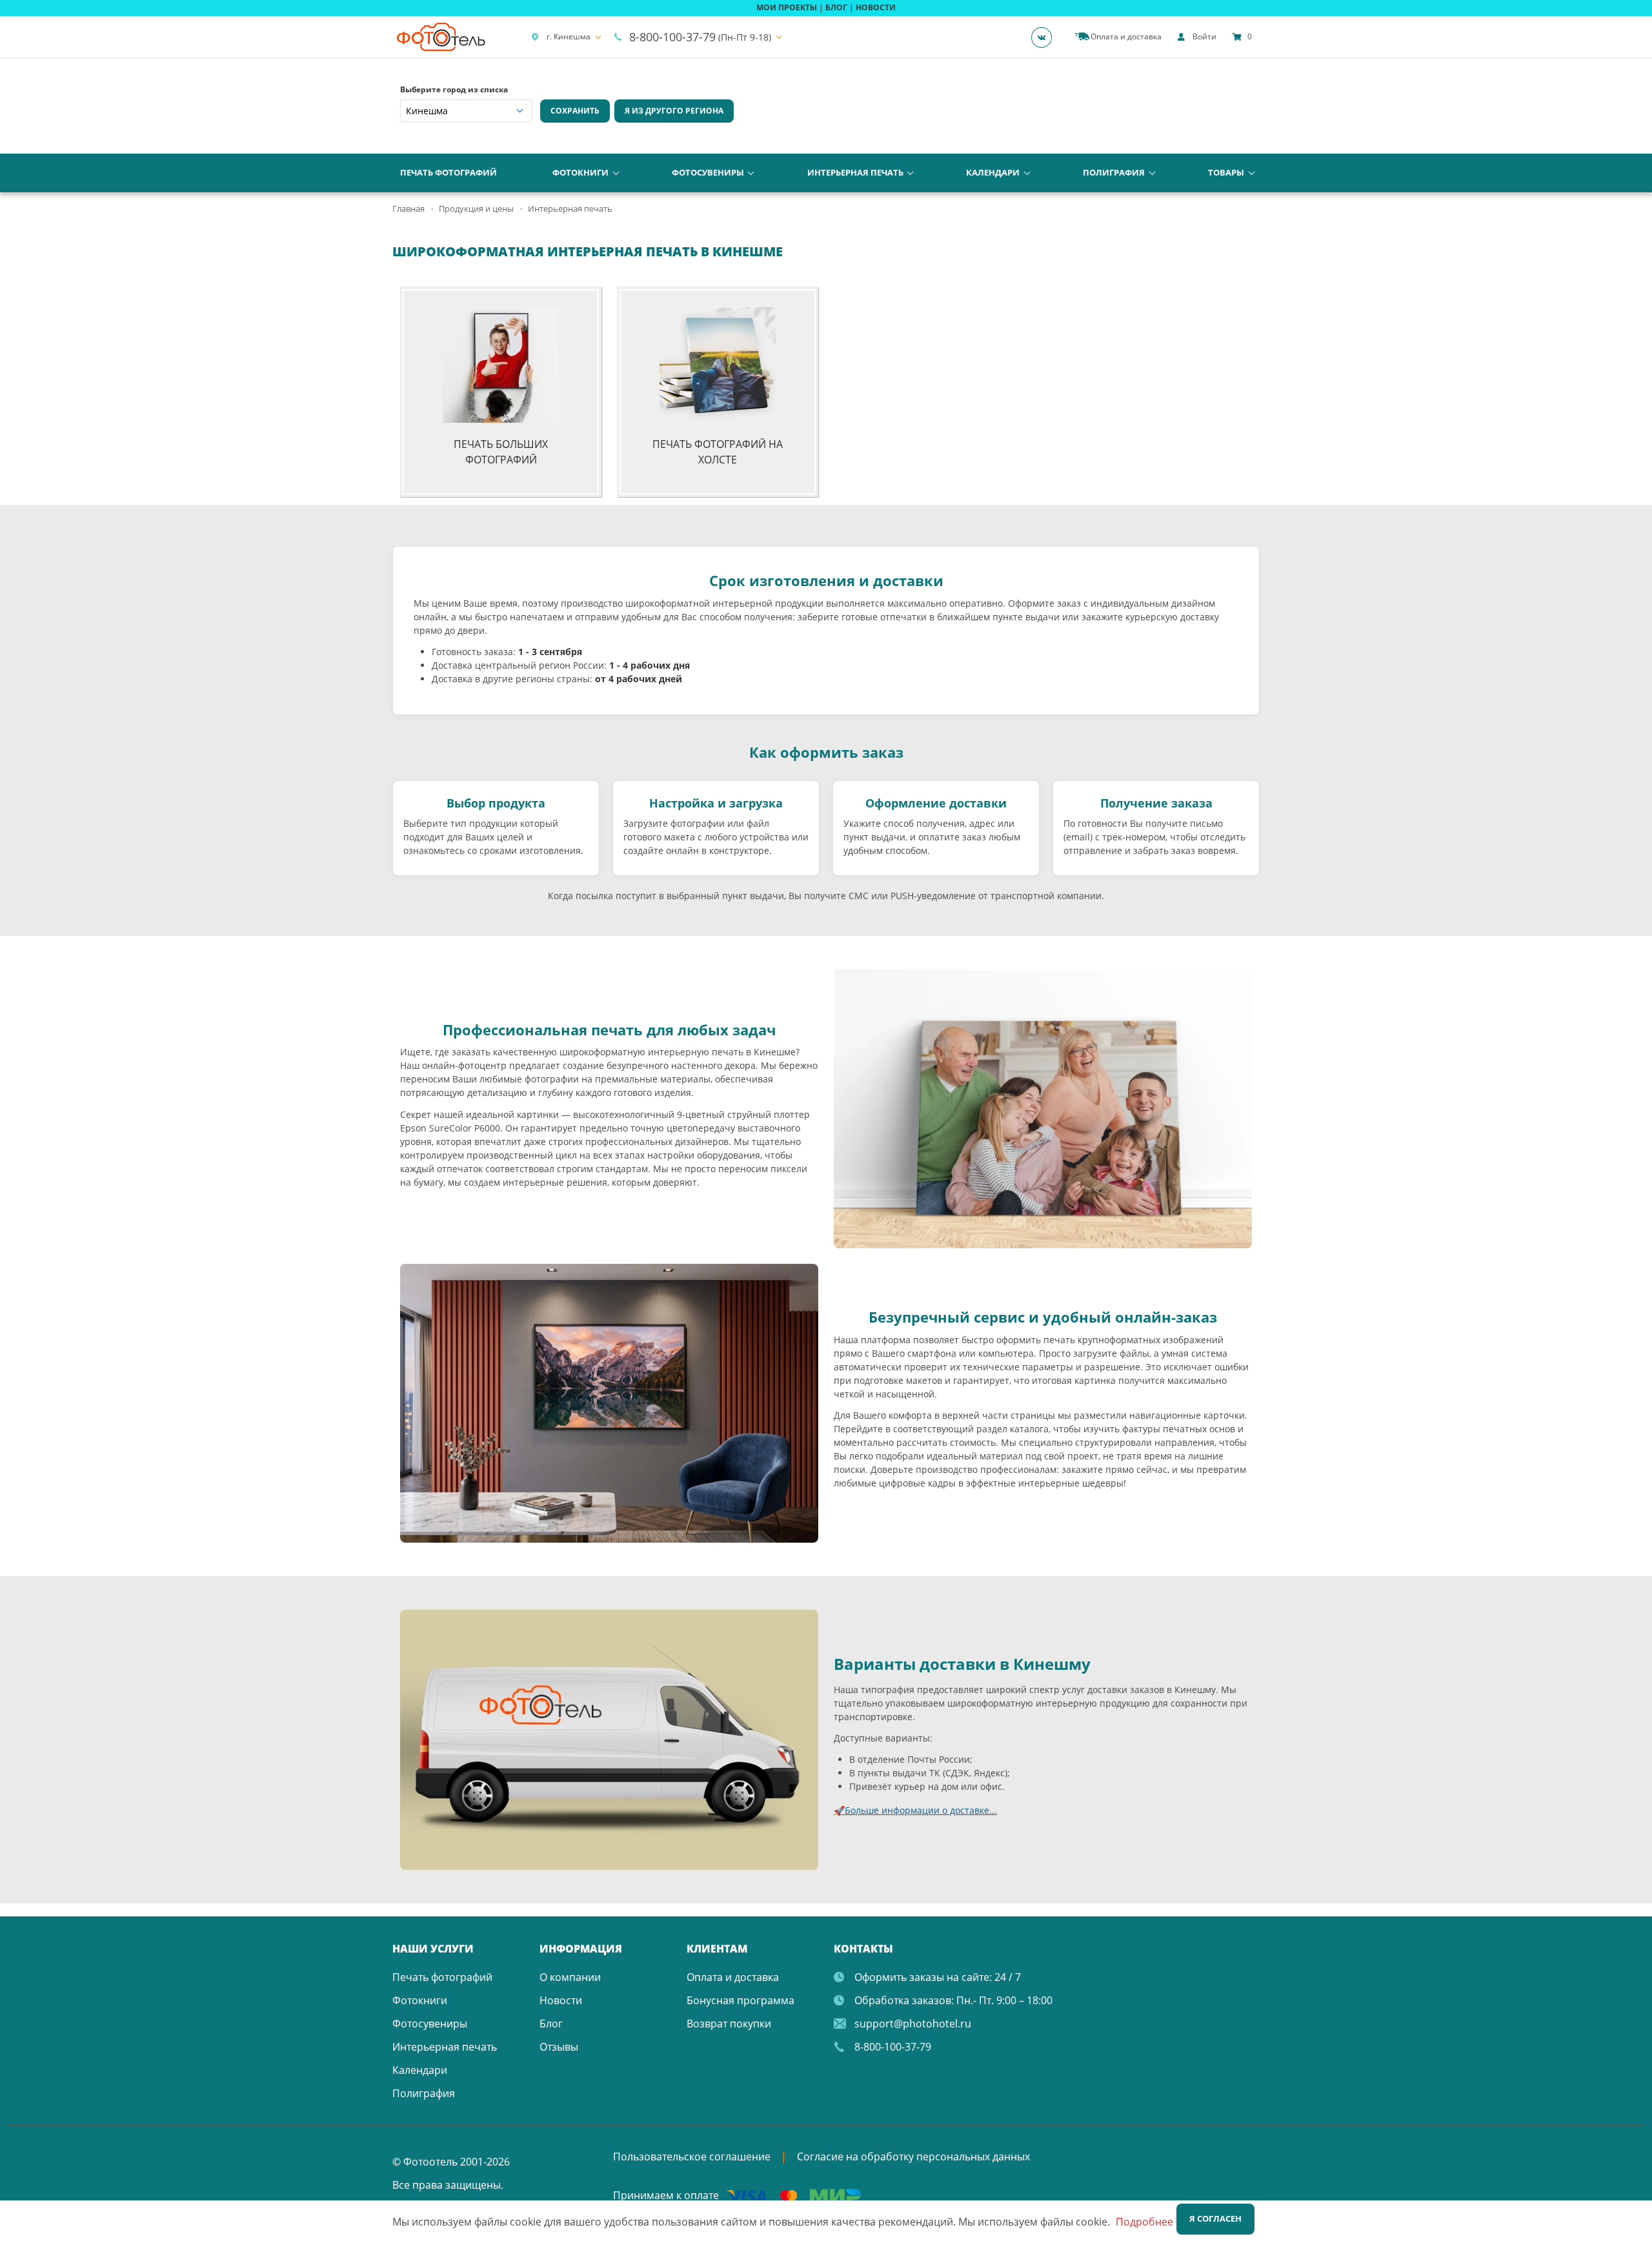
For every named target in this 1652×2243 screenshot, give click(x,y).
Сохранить (575, 111)
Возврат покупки (729, 2024)
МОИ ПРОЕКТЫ (787, 7)
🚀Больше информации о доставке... (915, 1810)
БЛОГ (836, 7)
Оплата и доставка (733, 1977)
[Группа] (1045, 37)
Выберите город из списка (454, 89)
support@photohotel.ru (913, 2024)
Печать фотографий (448, 172)
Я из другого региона (674, 111)
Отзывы (559, 2047)
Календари (993, 172)
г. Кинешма (569, 36)
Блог (551, 2024)
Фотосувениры (708, 172)
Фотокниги (580, 172)
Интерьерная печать (855, 172)
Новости (561, 2000)
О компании (570, 1977)
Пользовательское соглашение (692, 2157)
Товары (1226, 172)
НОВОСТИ (876, 7)
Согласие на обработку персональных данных (913, 2157)
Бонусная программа (740, 2000)
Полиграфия (1114, 172)
